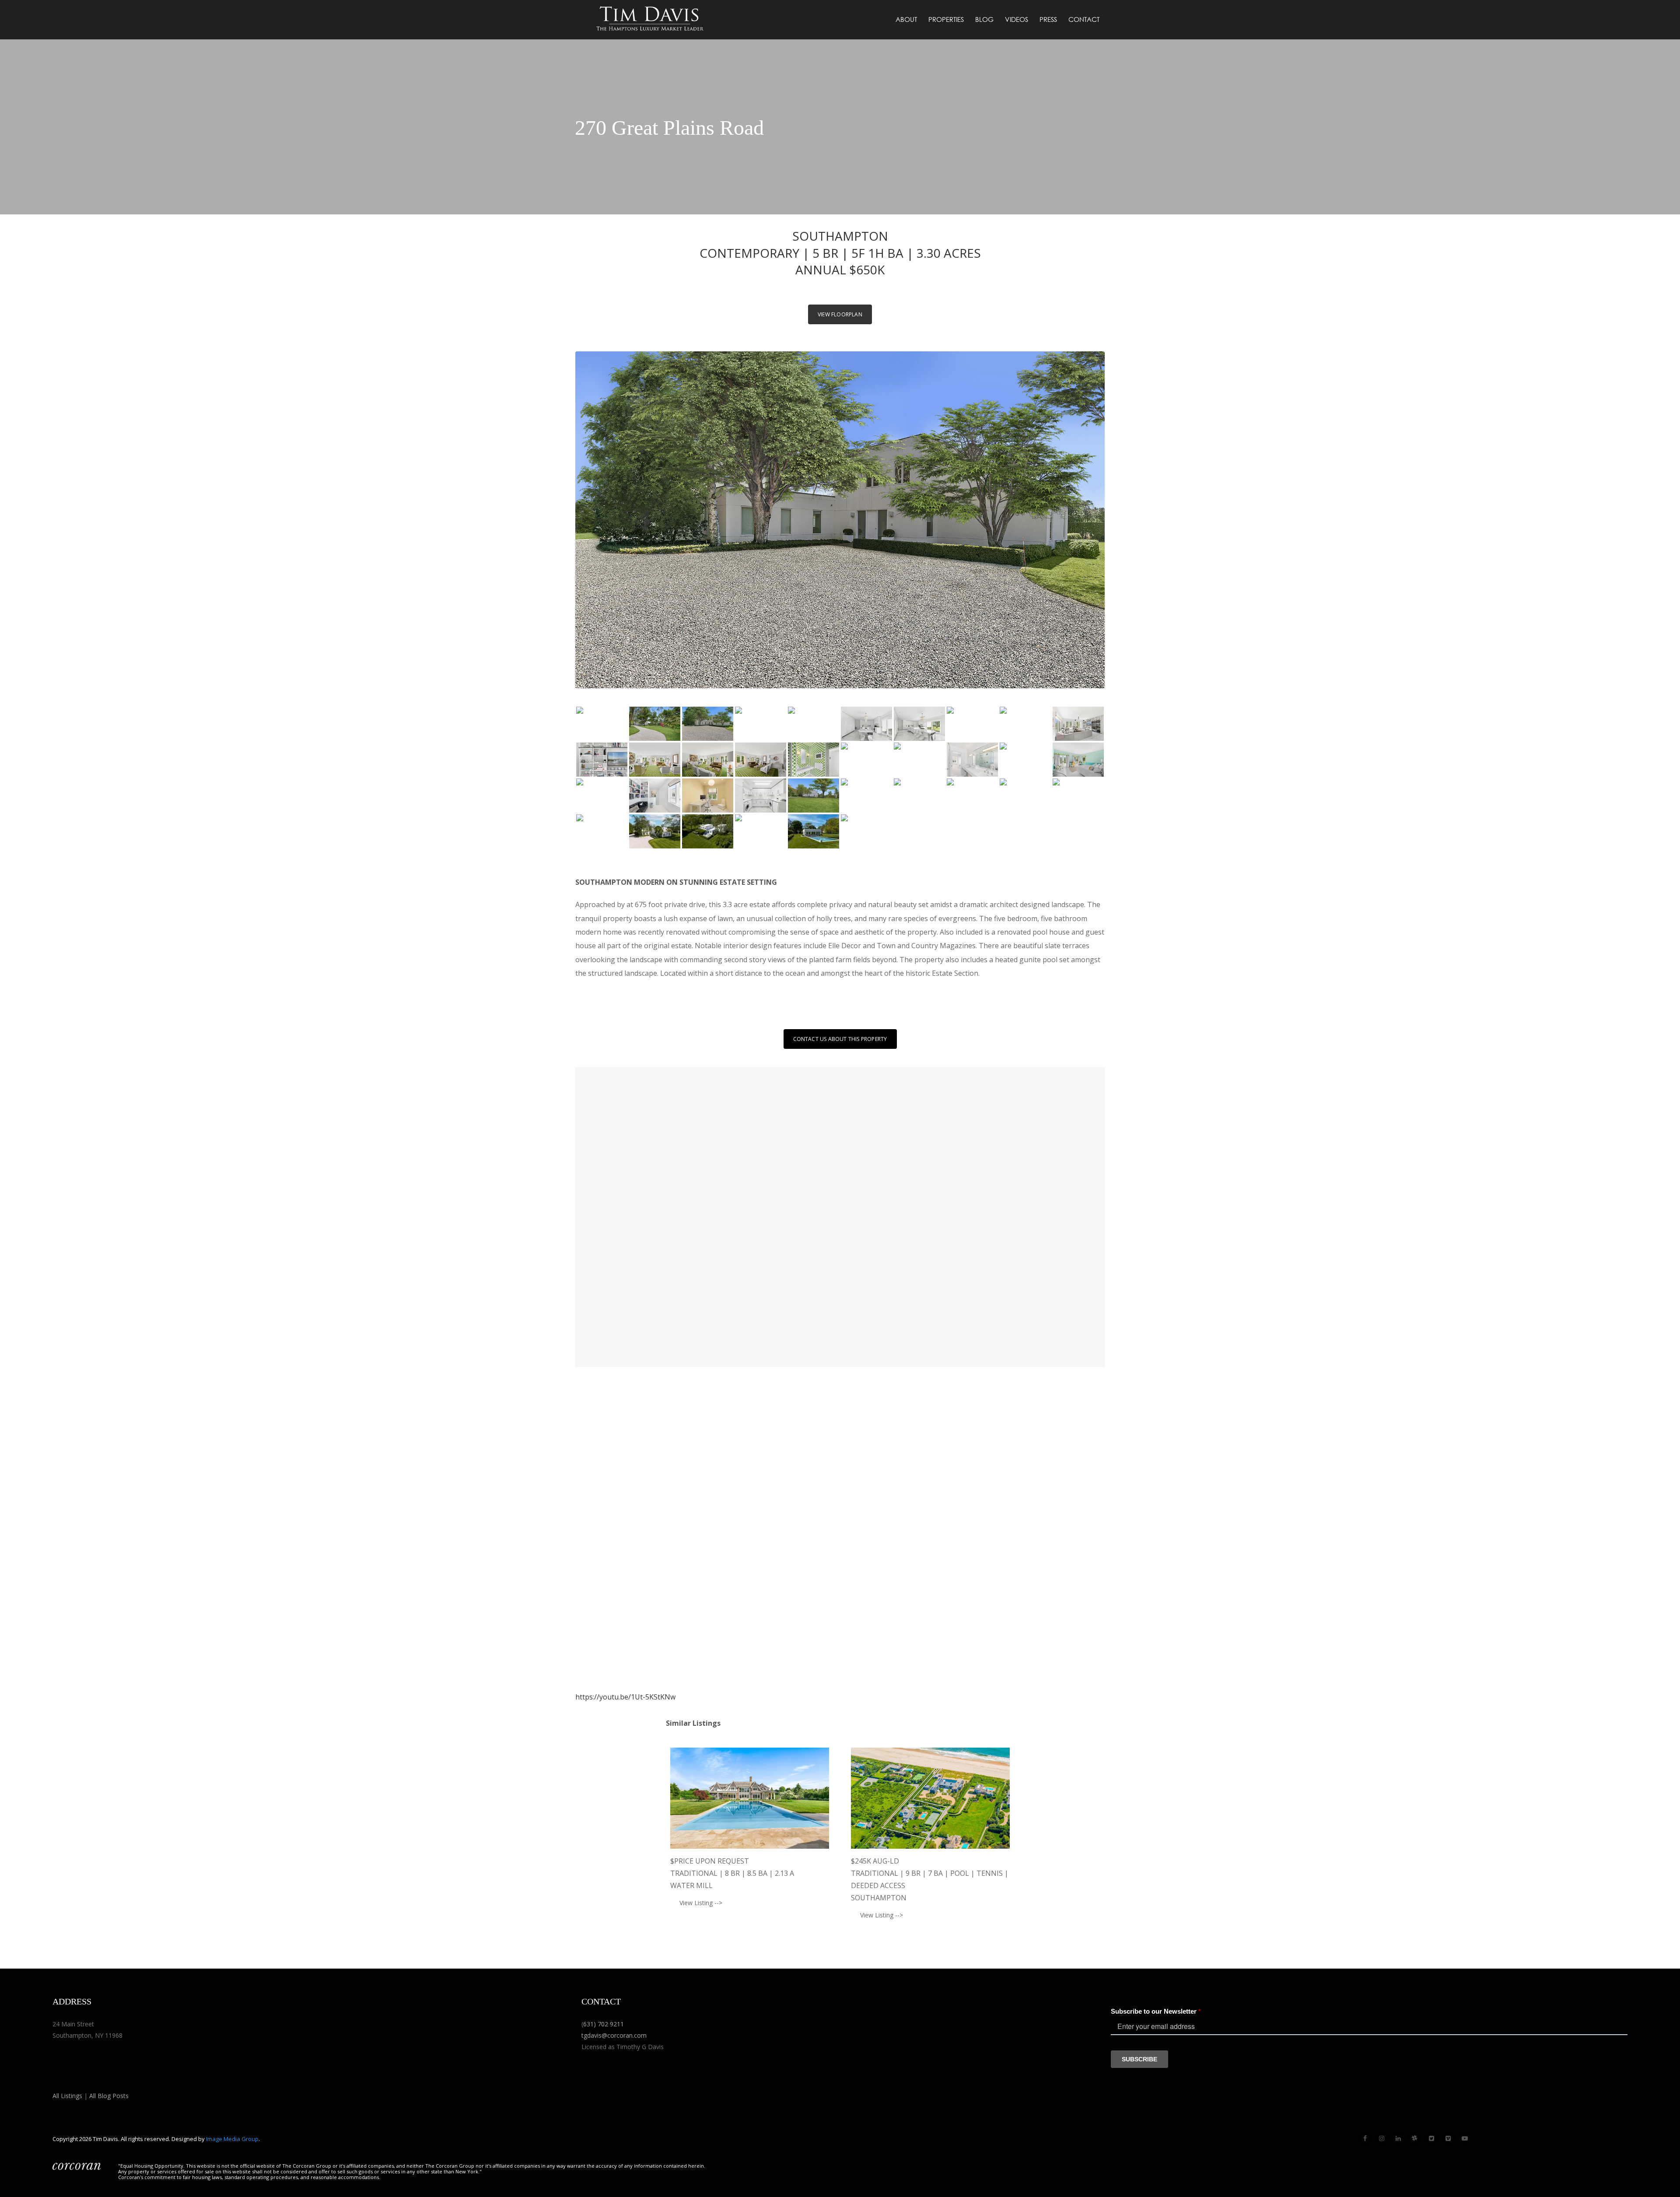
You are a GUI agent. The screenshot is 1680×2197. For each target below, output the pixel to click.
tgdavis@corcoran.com (614, 2035)
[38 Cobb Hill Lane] (750, 1798)
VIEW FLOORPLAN (840, 314)
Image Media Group (232, 2139)
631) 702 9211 (604, 2024)
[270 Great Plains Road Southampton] (602, 724)
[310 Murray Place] (930, 1798)
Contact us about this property (840, 1039)
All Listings (67, 2096)
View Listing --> (701, 1903)
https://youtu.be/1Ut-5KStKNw (625, 1697)
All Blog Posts (109, 2096)
